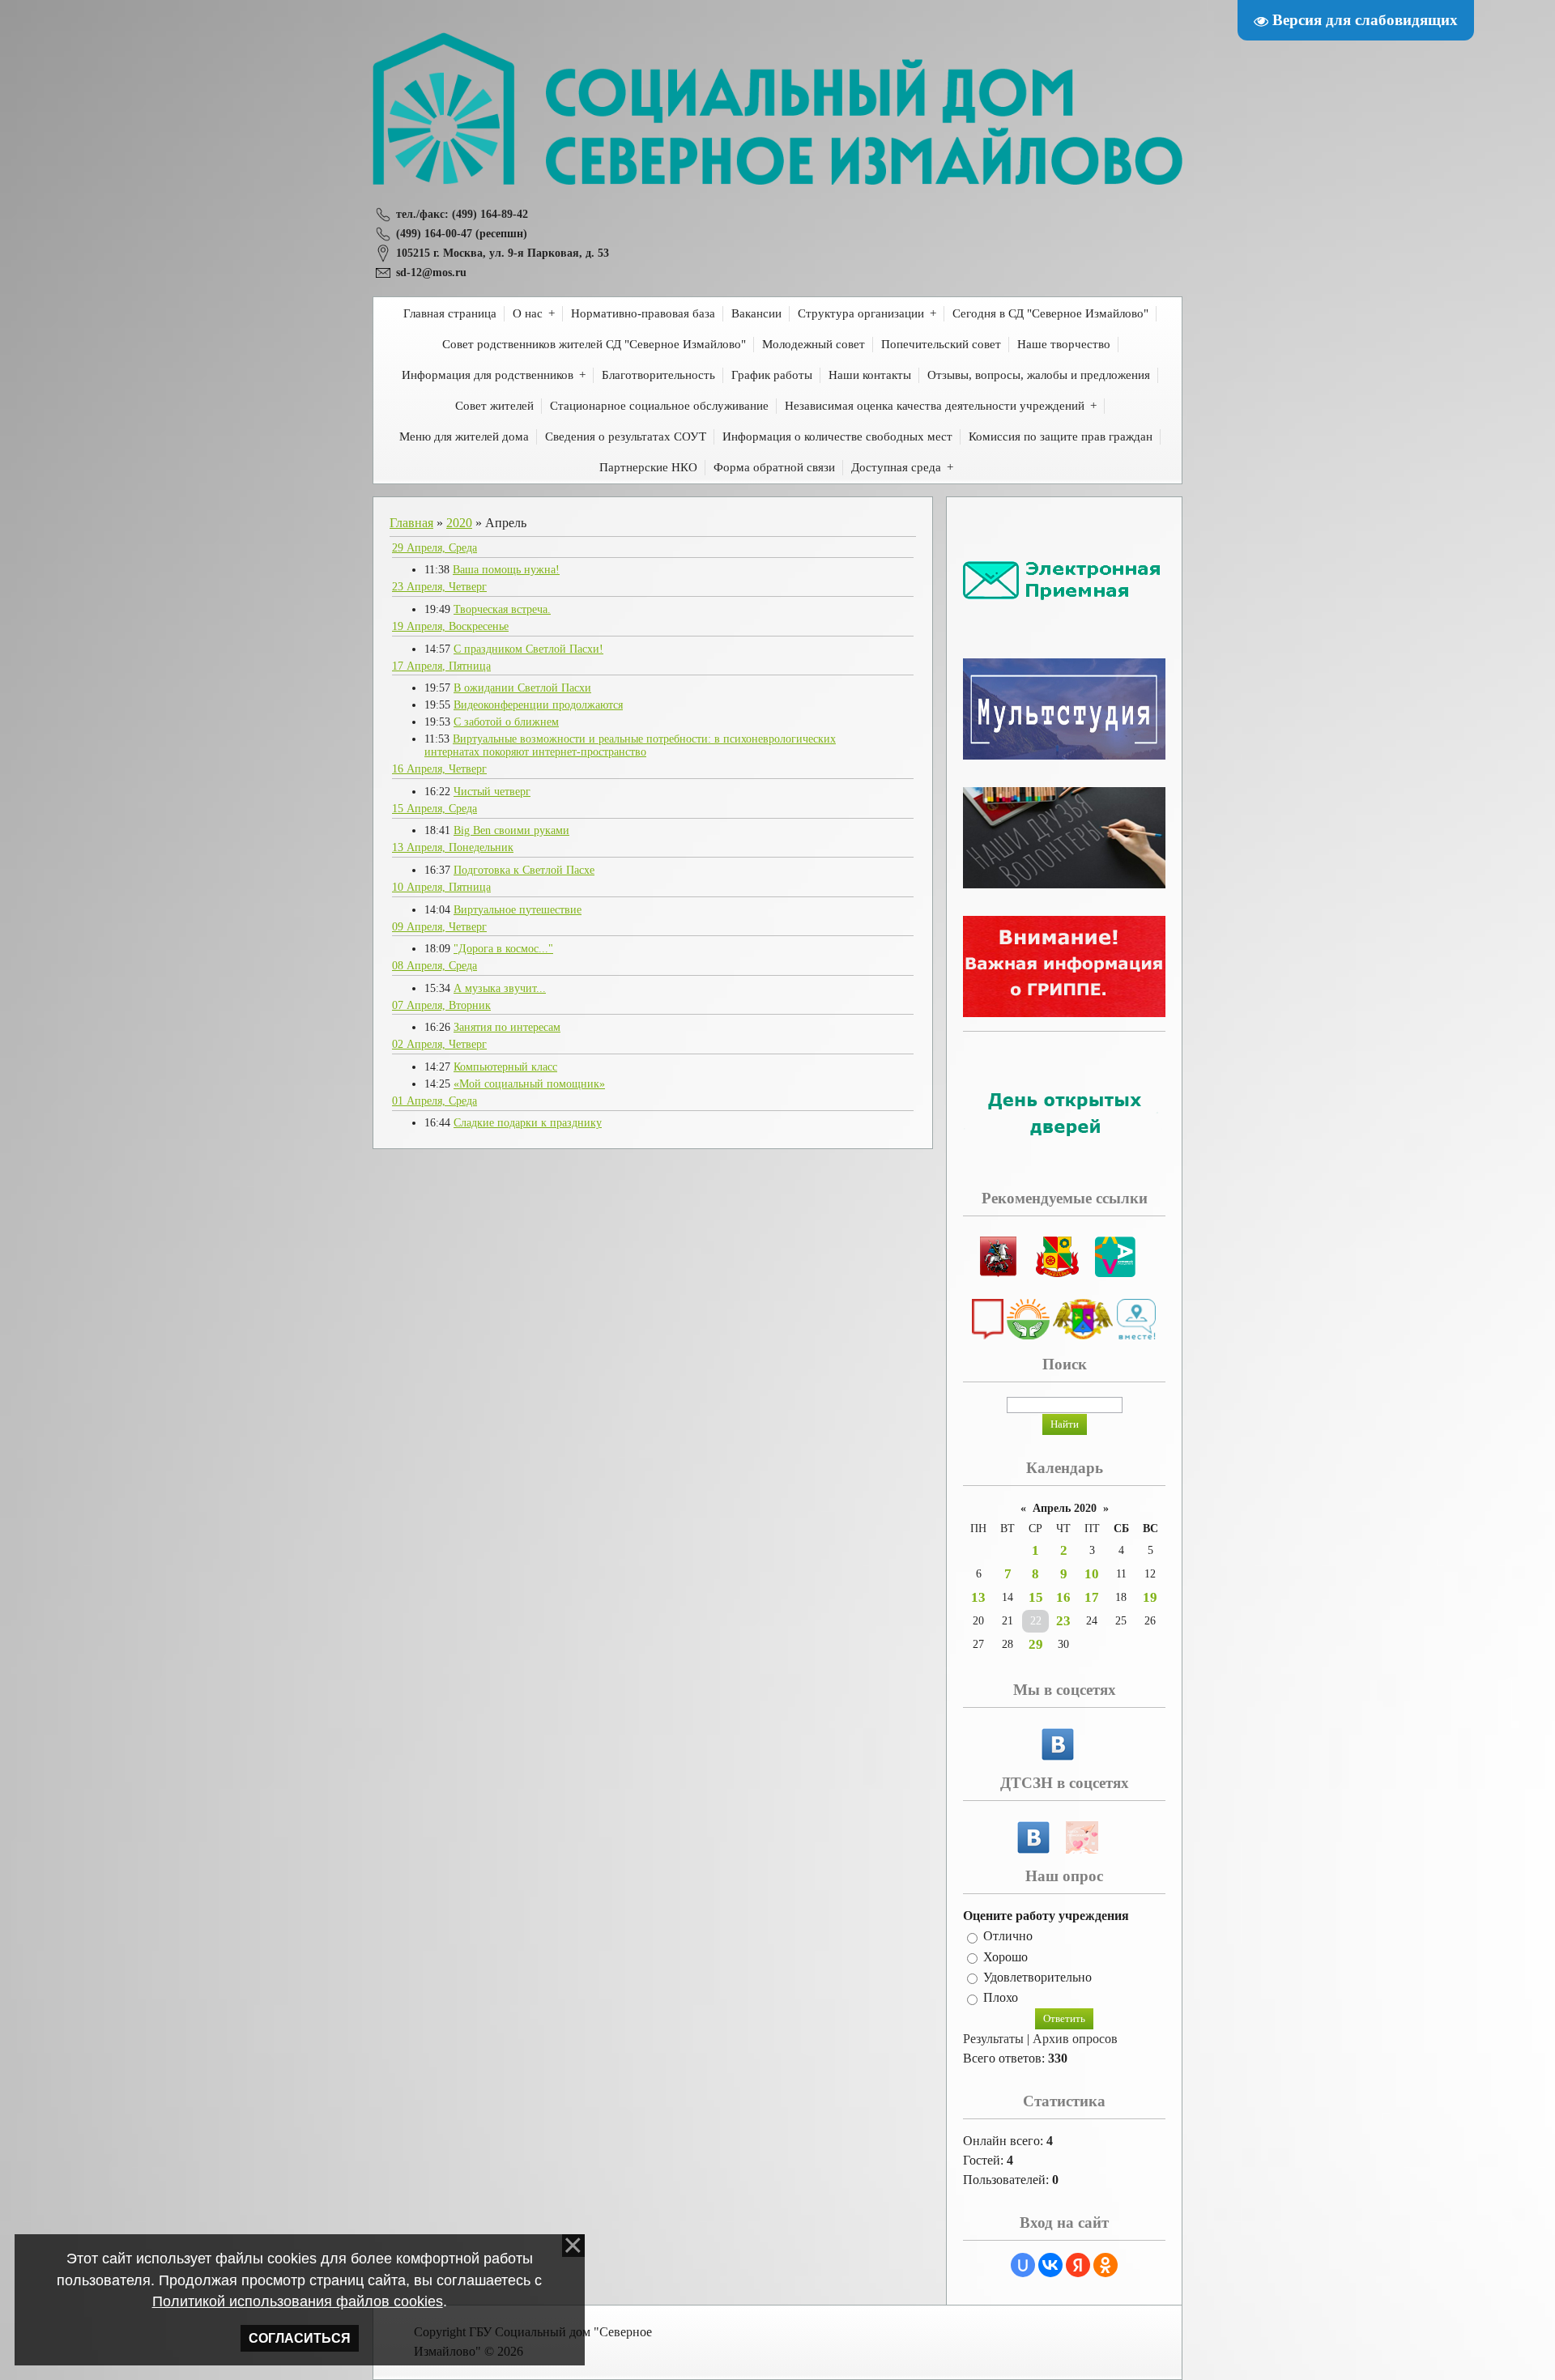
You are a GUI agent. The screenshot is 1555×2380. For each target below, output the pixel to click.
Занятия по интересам (507, 1027)
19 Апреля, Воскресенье (450, 626)
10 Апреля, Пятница (441, 887)
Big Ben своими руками (511, 830)
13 (978, 1597)
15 (1036, 1597)
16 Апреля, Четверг (439, 769)
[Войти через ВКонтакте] (1050, 2265)
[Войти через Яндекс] (1078, 2265)
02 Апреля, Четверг (439, 1044)
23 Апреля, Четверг (439, 587)
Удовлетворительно (1037, 1977)
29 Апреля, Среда (435, 548)
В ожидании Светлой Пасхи (522, 688)
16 (1063, 1597)
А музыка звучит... (500, 988)
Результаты (993, 2039)
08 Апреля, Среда (435, 966)
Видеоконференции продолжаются (538, 705)
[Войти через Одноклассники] (1106, 2265)
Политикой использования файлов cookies (298, 2301)
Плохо (1001, 1998)
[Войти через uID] (1023, 2265)
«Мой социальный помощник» (529, 1084)
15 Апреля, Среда (435, 809)
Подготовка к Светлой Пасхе (524, 870)
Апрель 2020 (1065, 1508)
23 (1063, 1621)
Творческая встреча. (502, 609)
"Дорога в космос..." (503, 949)
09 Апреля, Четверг (439, 927)
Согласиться (300, 2338)
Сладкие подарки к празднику (528, 1123)
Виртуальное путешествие (518, 910)
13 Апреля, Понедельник (453, 847)
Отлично (1008, 1937)
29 (1036, 1644)
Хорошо (1005, 1957)
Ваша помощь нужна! (506, 570)
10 (1092, 1574)
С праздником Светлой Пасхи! (528, 649)
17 (1092, 1597)
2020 (459, 523)
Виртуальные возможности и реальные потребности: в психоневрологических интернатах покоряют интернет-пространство (630, 745)
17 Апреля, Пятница (441, 666)
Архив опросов (1075, 2039)
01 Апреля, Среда (435, 1101)
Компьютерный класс (505, 1067)
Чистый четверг (492, 792)
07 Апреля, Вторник (441, 1005)
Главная (411, 523)
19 (1150, 1597)
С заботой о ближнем (506, 722)
